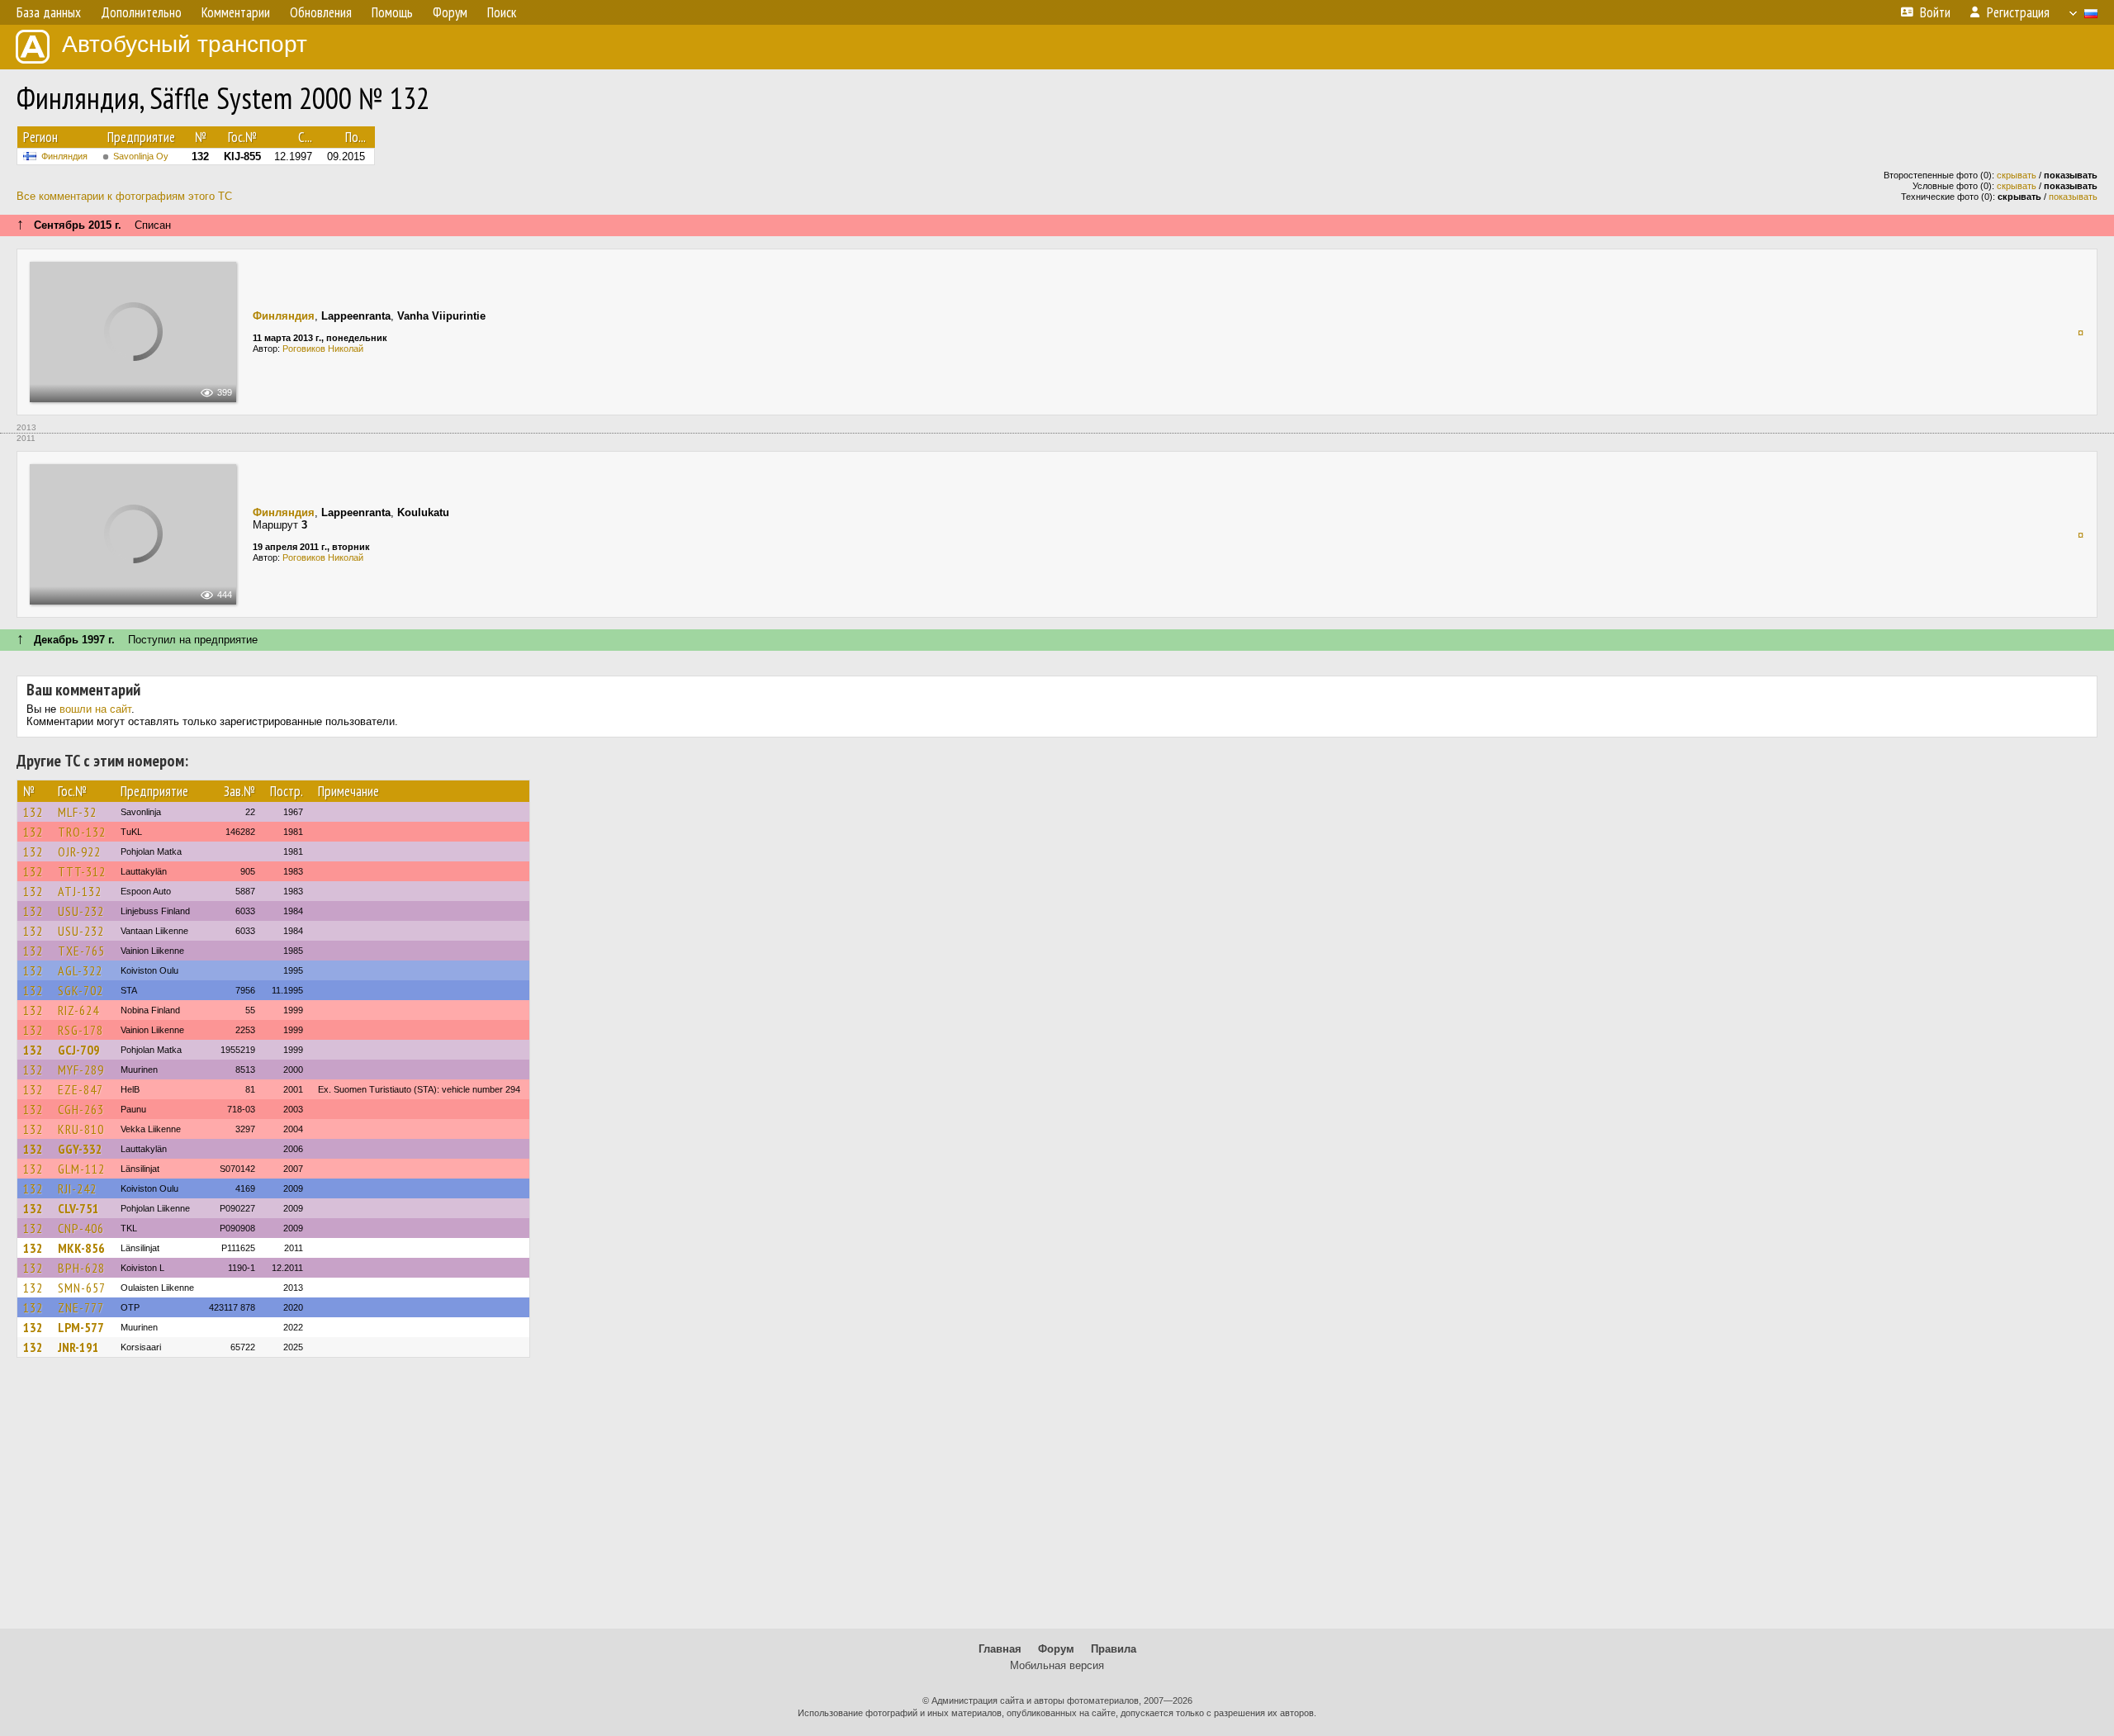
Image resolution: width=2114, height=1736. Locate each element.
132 (33, 812)
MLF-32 (77, 812)
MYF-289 (81, 1070)
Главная (1000, 1649)
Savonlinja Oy (141, 156)
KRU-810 (81, 1129)
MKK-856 (81, 1248)
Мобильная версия (1057, 1665)
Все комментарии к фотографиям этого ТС (124, 196)
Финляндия (64, 156)
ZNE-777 (81, 1307)
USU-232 (81, 911)
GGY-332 (80, 1149)
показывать (2073, 197)
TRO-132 (82, 832)
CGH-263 (81, 1109)
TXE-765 (81, 951)
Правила (1114, 1649)
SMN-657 (82, 1288)
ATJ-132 (80, 891)
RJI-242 (77, 1188)
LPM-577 (81, 1327)
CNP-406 (81, 1228)
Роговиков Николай (323, 349)
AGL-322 (80, 970)
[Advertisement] (1057, 1501)
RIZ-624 (78, 1010)
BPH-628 (81, 1268)
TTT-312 (82, 871)
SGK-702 (81, 990)
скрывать (2017, 175)
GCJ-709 (79, 1050)
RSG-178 (81, 1030)
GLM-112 (81, 1169)
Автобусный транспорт (185, 44)
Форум (1056, 1649)
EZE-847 (81, 1089)
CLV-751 (78, 1208)
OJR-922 (79, 851)
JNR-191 (78, 1347)
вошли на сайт (95, 709)
